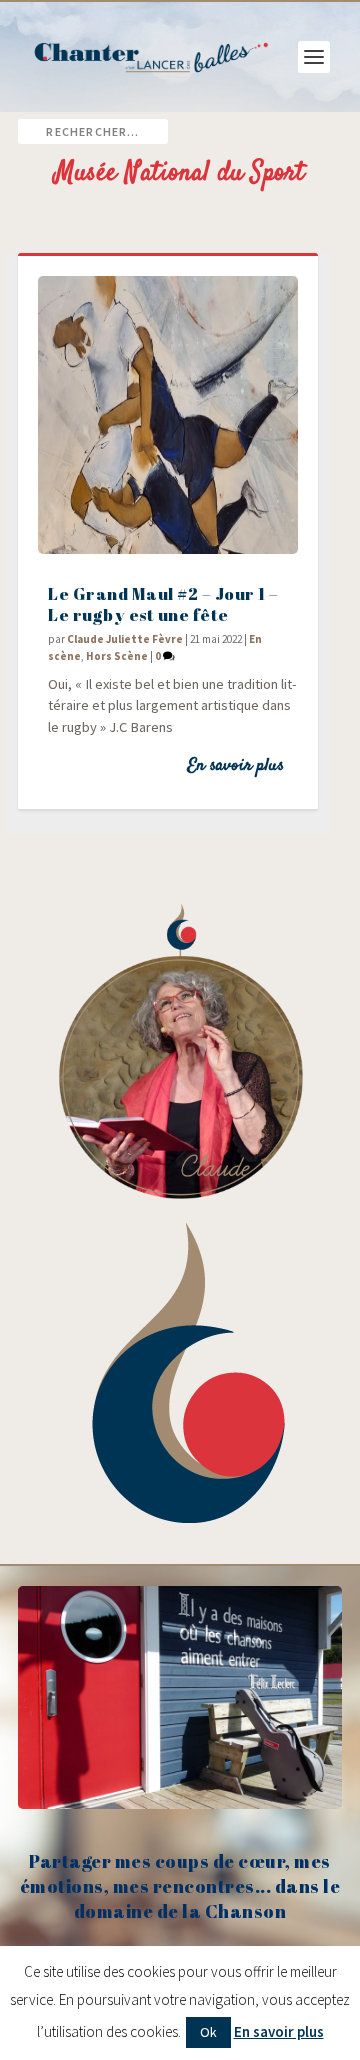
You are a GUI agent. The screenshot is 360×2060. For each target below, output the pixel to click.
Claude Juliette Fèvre (125, 639)
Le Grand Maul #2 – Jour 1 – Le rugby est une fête (163, 604)
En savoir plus (235, 766)
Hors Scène (117, 656)
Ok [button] (208, 2032)
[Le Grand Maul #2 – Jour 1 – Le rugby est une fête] (168, 415)
